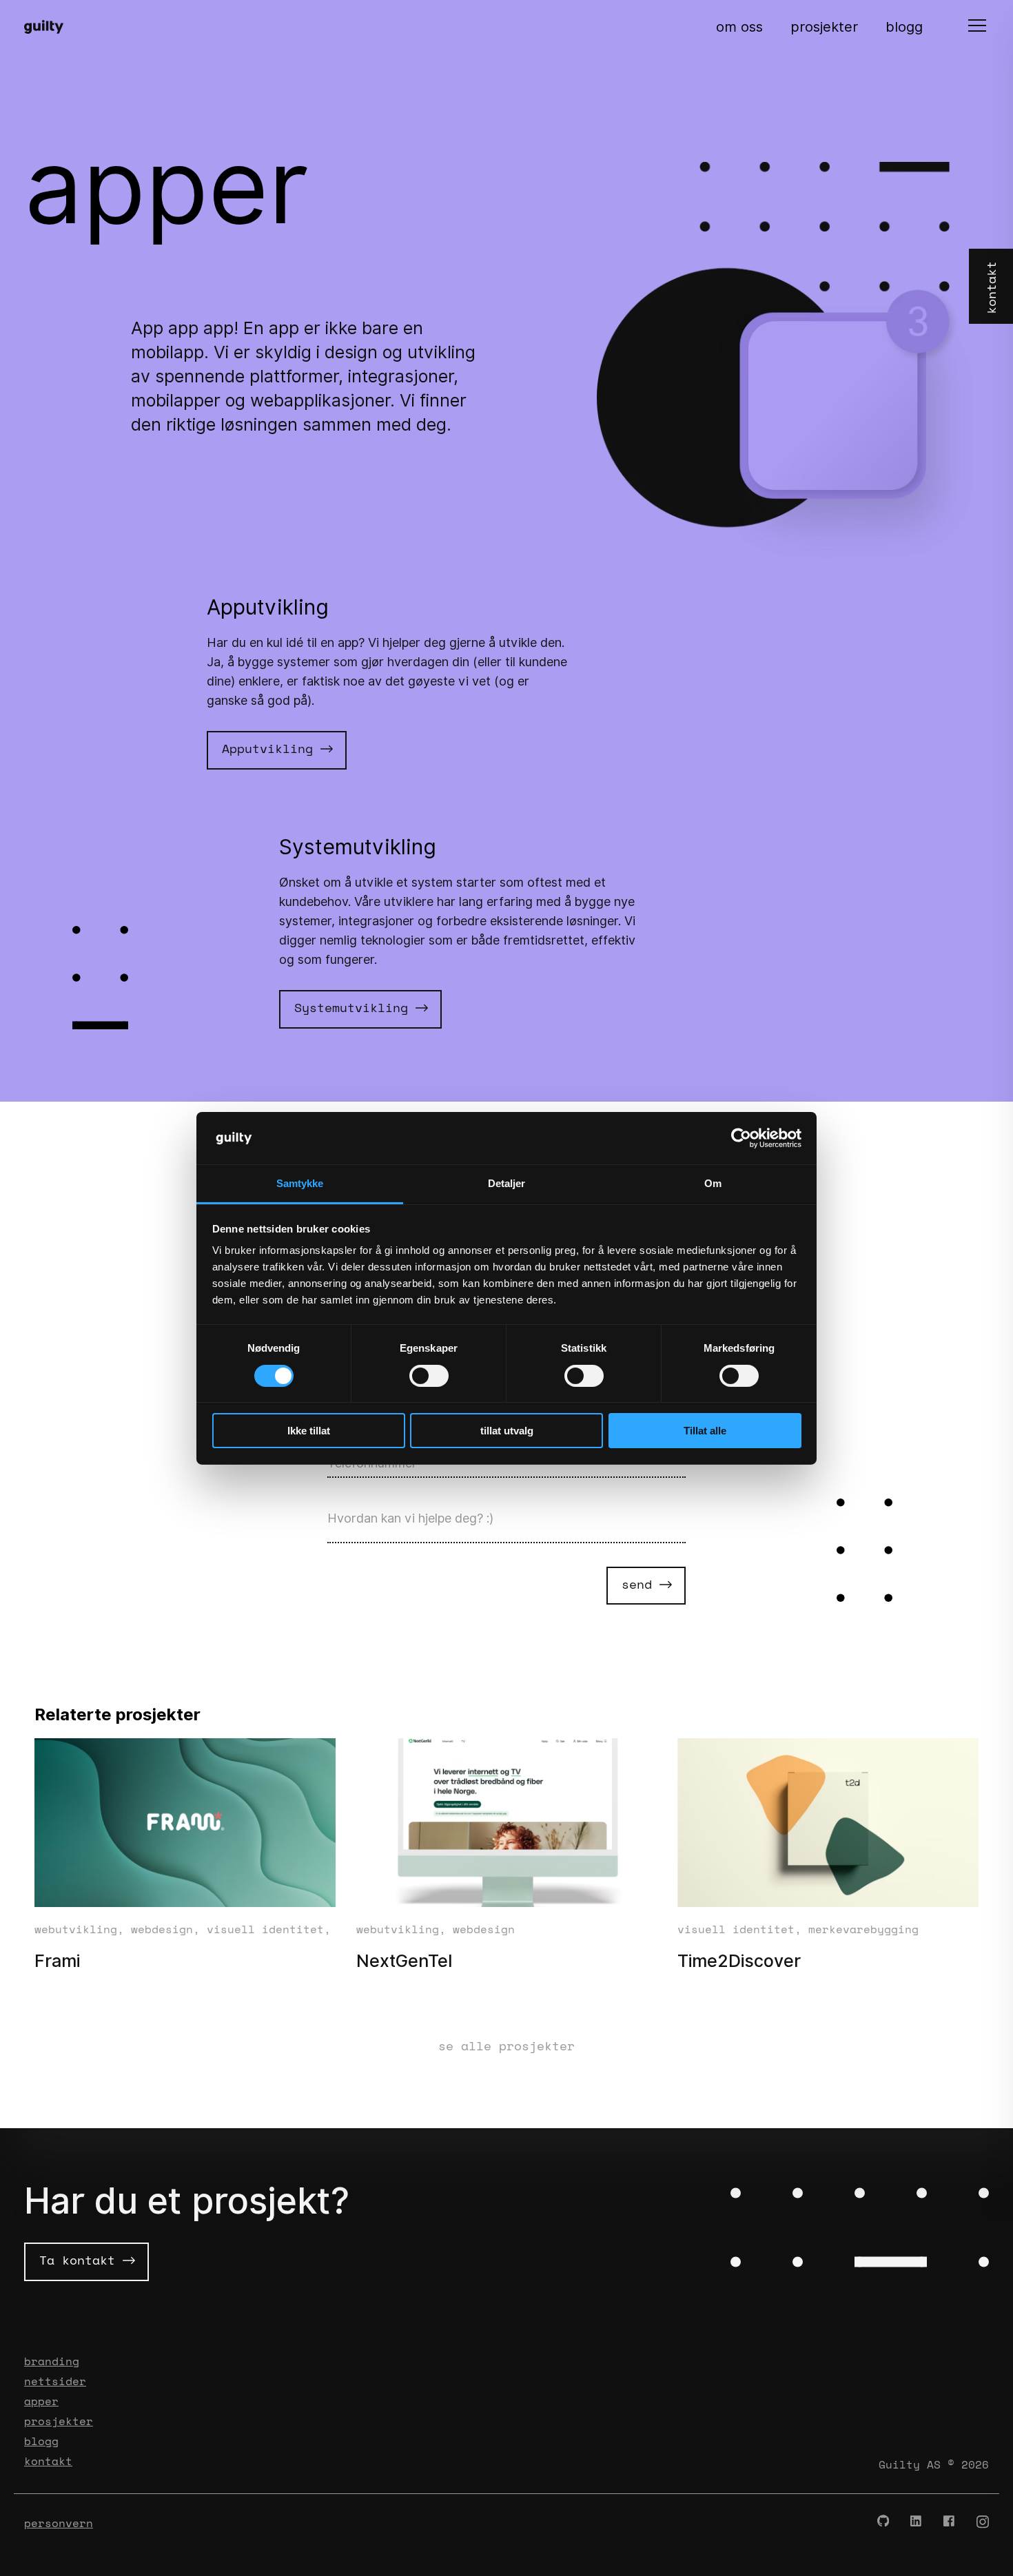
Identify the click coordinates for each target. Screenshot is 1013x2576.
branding (52, 2361)
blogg (904, 27)
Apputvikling (271, 748)
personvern (59, 2523)
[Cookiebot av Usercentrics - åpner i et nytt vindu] (741, 1138)
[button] (977, 27)
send (641, 1584)
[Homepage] (50, 27)
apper (41, 2401)
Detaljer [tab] (507, 1183)
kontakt (48, 2461)
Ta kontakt (81, 2260)
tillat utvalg (507, 1431)
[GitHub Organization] (883, 2522)
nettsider (55, 2381)
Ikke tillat (309, 1431)
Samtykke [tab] (300, 1183)
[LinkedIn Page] (917, 2522)
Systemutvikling (355, 1007)
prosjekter (824, 27)
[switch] (429, 1376)
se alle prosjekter (506, 2046)
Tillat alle (705, 1431)
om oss (739, 27)
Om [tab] (713, 1183)
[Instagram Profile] (983, 2522)
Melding (347, 1497)
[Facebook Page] (950, 2522)
